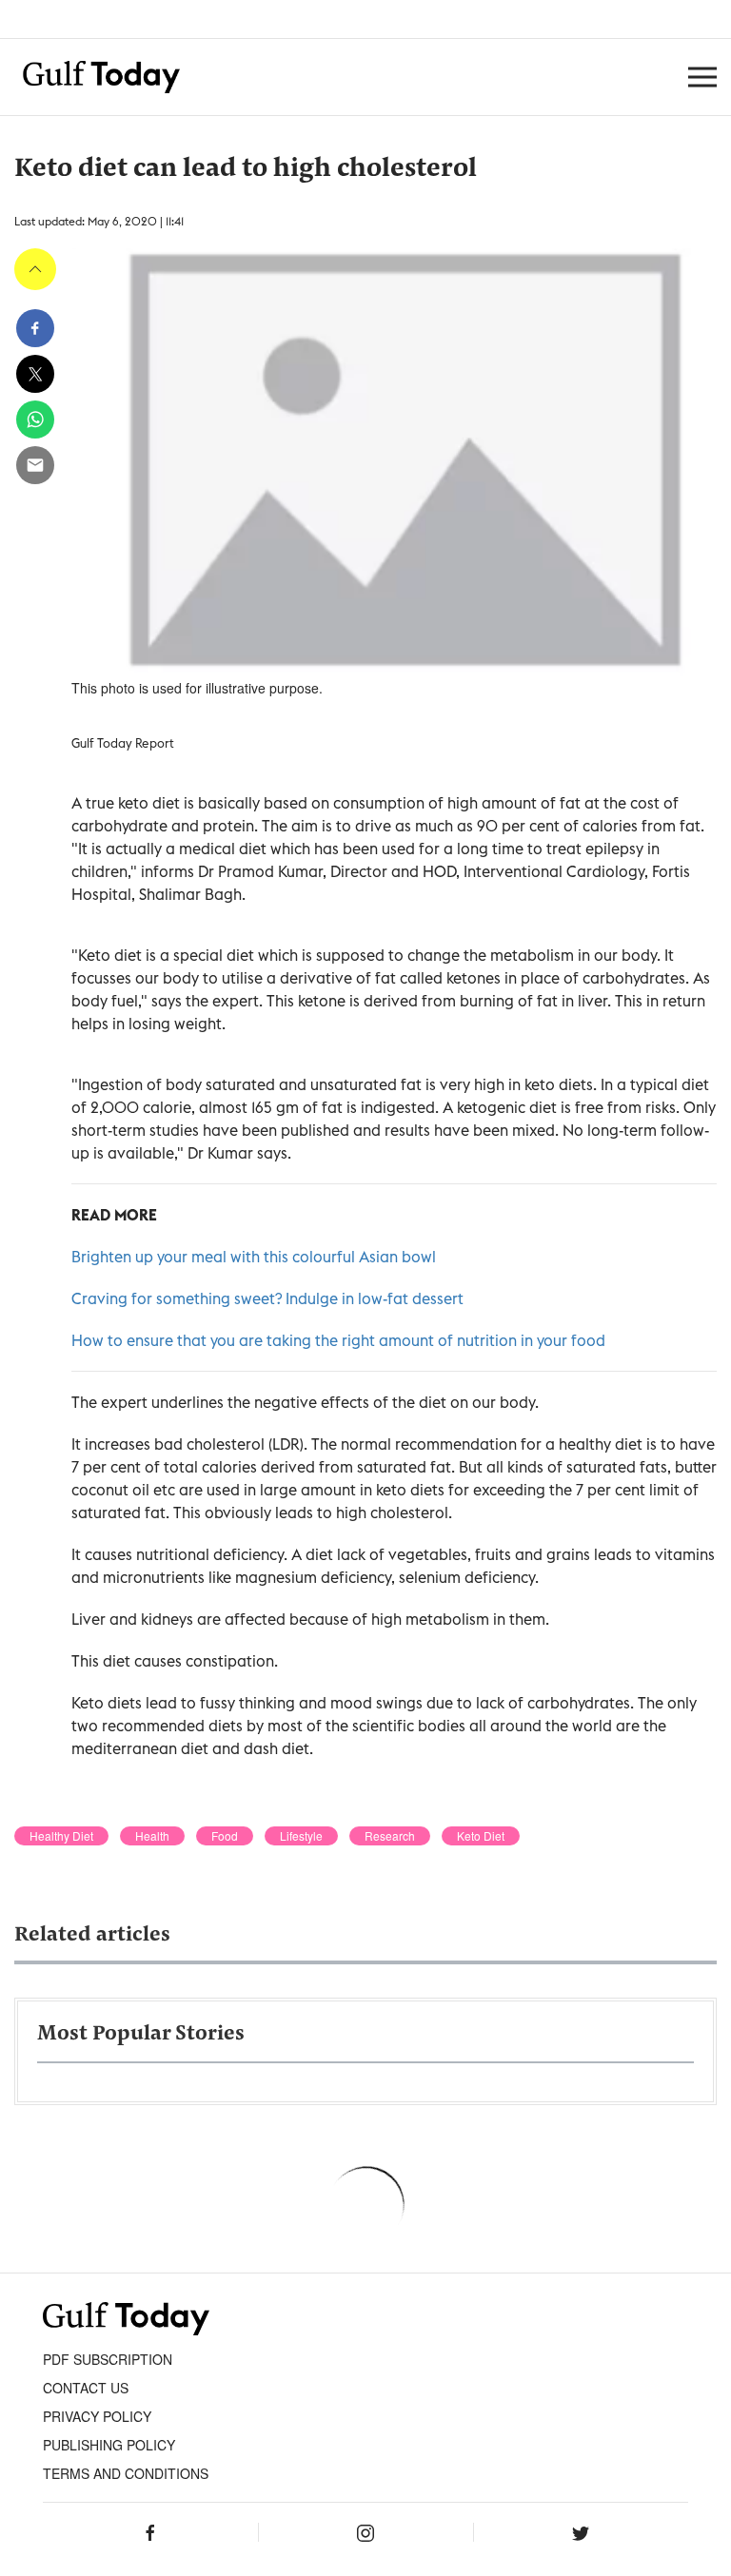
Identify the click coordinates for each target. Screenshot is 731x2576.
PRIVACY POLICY (97, 2416)
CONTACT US (86, 2388)
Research (390, 1836)
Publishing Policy (109, 2445)
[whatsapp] (35, 420)
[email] (35, 465)
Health (152, 1836)
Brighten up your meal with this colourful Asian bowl (254, 1257)
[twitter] (35, 374)
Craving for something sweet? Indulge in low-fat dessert (267, 1298)
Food (225, 1836)
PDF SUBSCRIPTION (108, 2359)
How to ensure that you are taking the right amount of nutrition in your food (338, 1340)
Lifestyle (301, 1836)
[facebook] (35, 328)
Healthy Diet (61, 1836)
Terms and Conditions (126, 2473)
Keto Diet (481, 1836)
